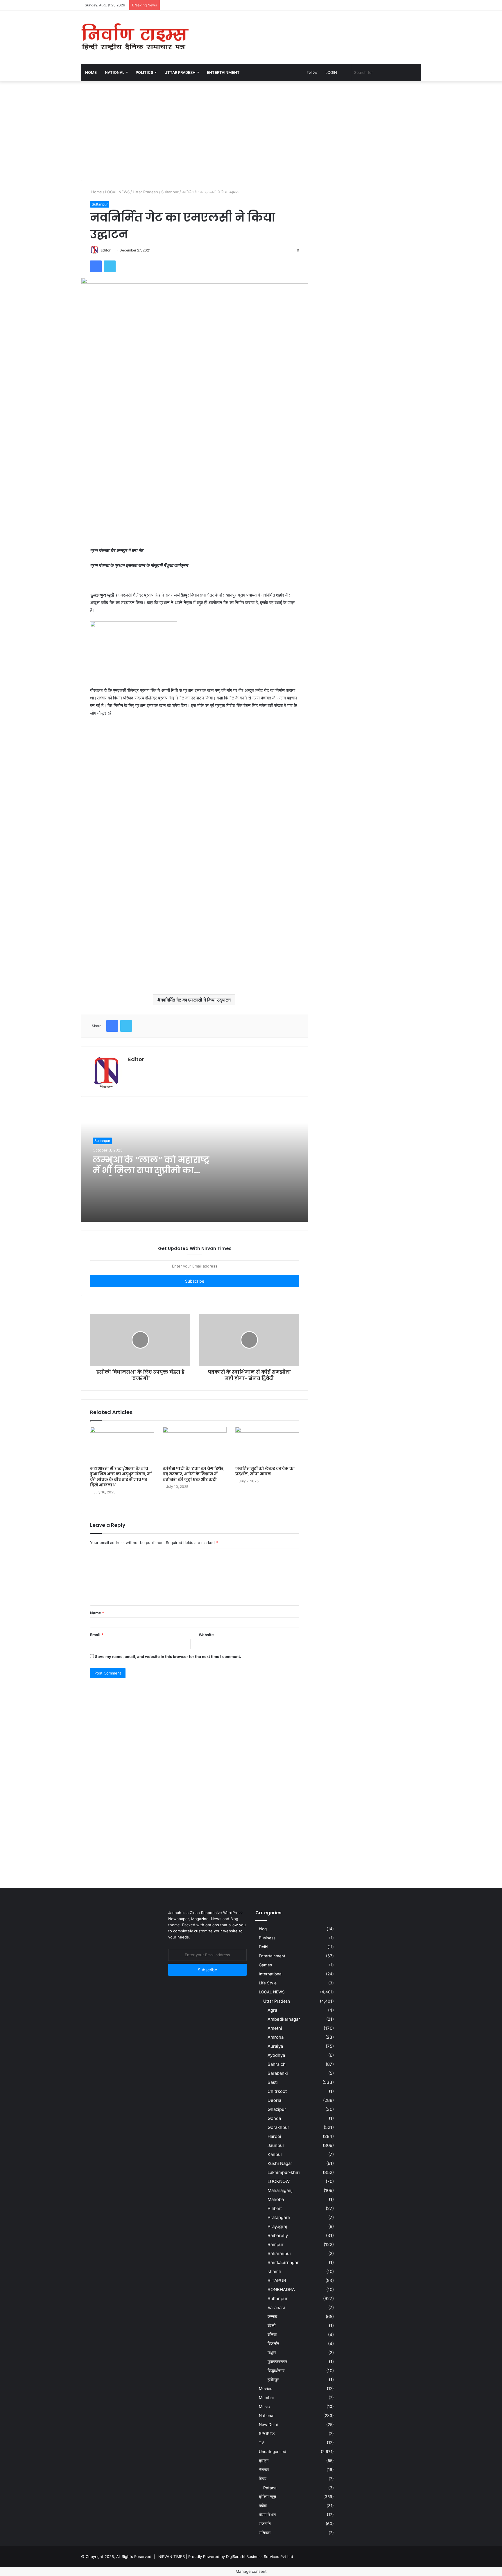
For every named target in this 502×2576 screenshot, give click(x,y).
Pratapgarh (279, 2217)
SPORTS (267, 2434)
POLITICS (144, 72)
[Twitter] (110, 266)
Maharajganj (280, 2190)
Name (97, 1613)
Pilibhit (275, 2208)
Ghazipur (277, 2109)
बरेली (271, 2326)
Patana (270, 2488)
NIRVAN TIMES (172, 2557)
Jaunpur (276, 2145)
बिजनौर (273, 2344)
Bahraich (277, 2064)
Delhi (263, 1947)
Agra (272, 2010)
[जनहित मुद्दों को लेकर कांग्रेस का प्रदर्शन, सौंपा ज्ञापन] (267, 1445)
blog (263, 1929)
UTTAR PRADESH (180, 72)
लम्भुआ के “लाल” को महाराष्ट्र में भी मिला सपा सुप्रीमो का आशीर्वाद (151, 1170)
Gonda (274, 2118)
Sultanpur (170, 192)
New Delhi (268, 2425)
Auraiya (275, 2046)
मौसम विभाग (267, 2515)
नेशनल (264, 2470)
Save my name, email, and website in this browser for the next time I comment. (168, 1656)
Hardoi (274, 2136)
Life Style (268, 1983)
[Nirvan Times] (135, 37)
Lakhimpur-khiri (284, 2172)
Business (267, 1938)
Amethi (275, 2028)
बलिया (272, 2335)
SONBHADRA (281, 2290)
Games (265, 1965)
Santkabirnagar (283, 2262)
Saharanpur (279, 2253)
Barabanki (278, 2073)
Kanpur (275, 2154)
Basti (273, 2082)
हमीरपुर (273, 2380)
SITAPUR (277, 2280)
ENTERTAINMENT (223, 72)
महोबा (263, 2506)
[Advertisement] (309, 29)
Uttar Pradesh (145, 192)
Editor (106, 250)
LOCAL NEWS (117, 192)
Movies (266, 2388)
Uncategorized (272, 2452)
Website (206, 1635)
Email (97, 1635)
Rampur (276, 2244)
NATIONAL (115, 72)
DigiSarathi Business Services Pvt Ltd (260, 2557)
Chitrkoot (277, 2091)
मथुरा (272, 2353)
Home (91, 72)
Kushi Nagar (280, 2163)
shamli (274, 2271)
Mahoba (276, 2199)
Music (264, 2407)
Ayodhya (276, 2055)
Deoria (274, 2100)
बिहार (263, 2479)
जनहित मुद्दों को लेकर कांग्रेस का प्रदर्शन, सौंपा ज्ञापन (265, 1471)
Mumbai (266, 2398)
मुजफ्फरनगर (277, 2362)
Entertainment (272, 1956)
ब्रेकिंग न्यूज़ (267, 2497)
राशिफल (265, 2533)
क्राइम (264, 2461)
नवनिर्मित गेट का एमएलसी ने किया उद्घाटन (196, 1000)
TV (261, 2443)
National (267, 2416)
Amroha (276, 2037)
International (271, 1974)
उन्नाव (272, 2317)
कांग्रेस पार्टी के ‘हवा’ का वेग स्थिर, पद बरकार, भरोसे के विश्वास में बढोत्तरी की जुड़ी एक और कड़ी (194, 1474)
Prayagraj (277, 2226)
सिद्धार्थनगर (276, 2371)
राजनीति (265, 2524)
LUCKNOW (279, 2181)
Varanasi (276, 2308)
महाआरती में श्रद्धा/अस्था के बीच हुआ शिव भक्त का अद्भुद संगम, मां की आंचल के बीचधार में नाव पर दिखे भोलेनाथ (121, 1477)
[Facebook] (96, 266)
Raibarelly (278, 2235)
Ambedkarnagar (284, 2019)
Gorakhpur (278, 2127)
